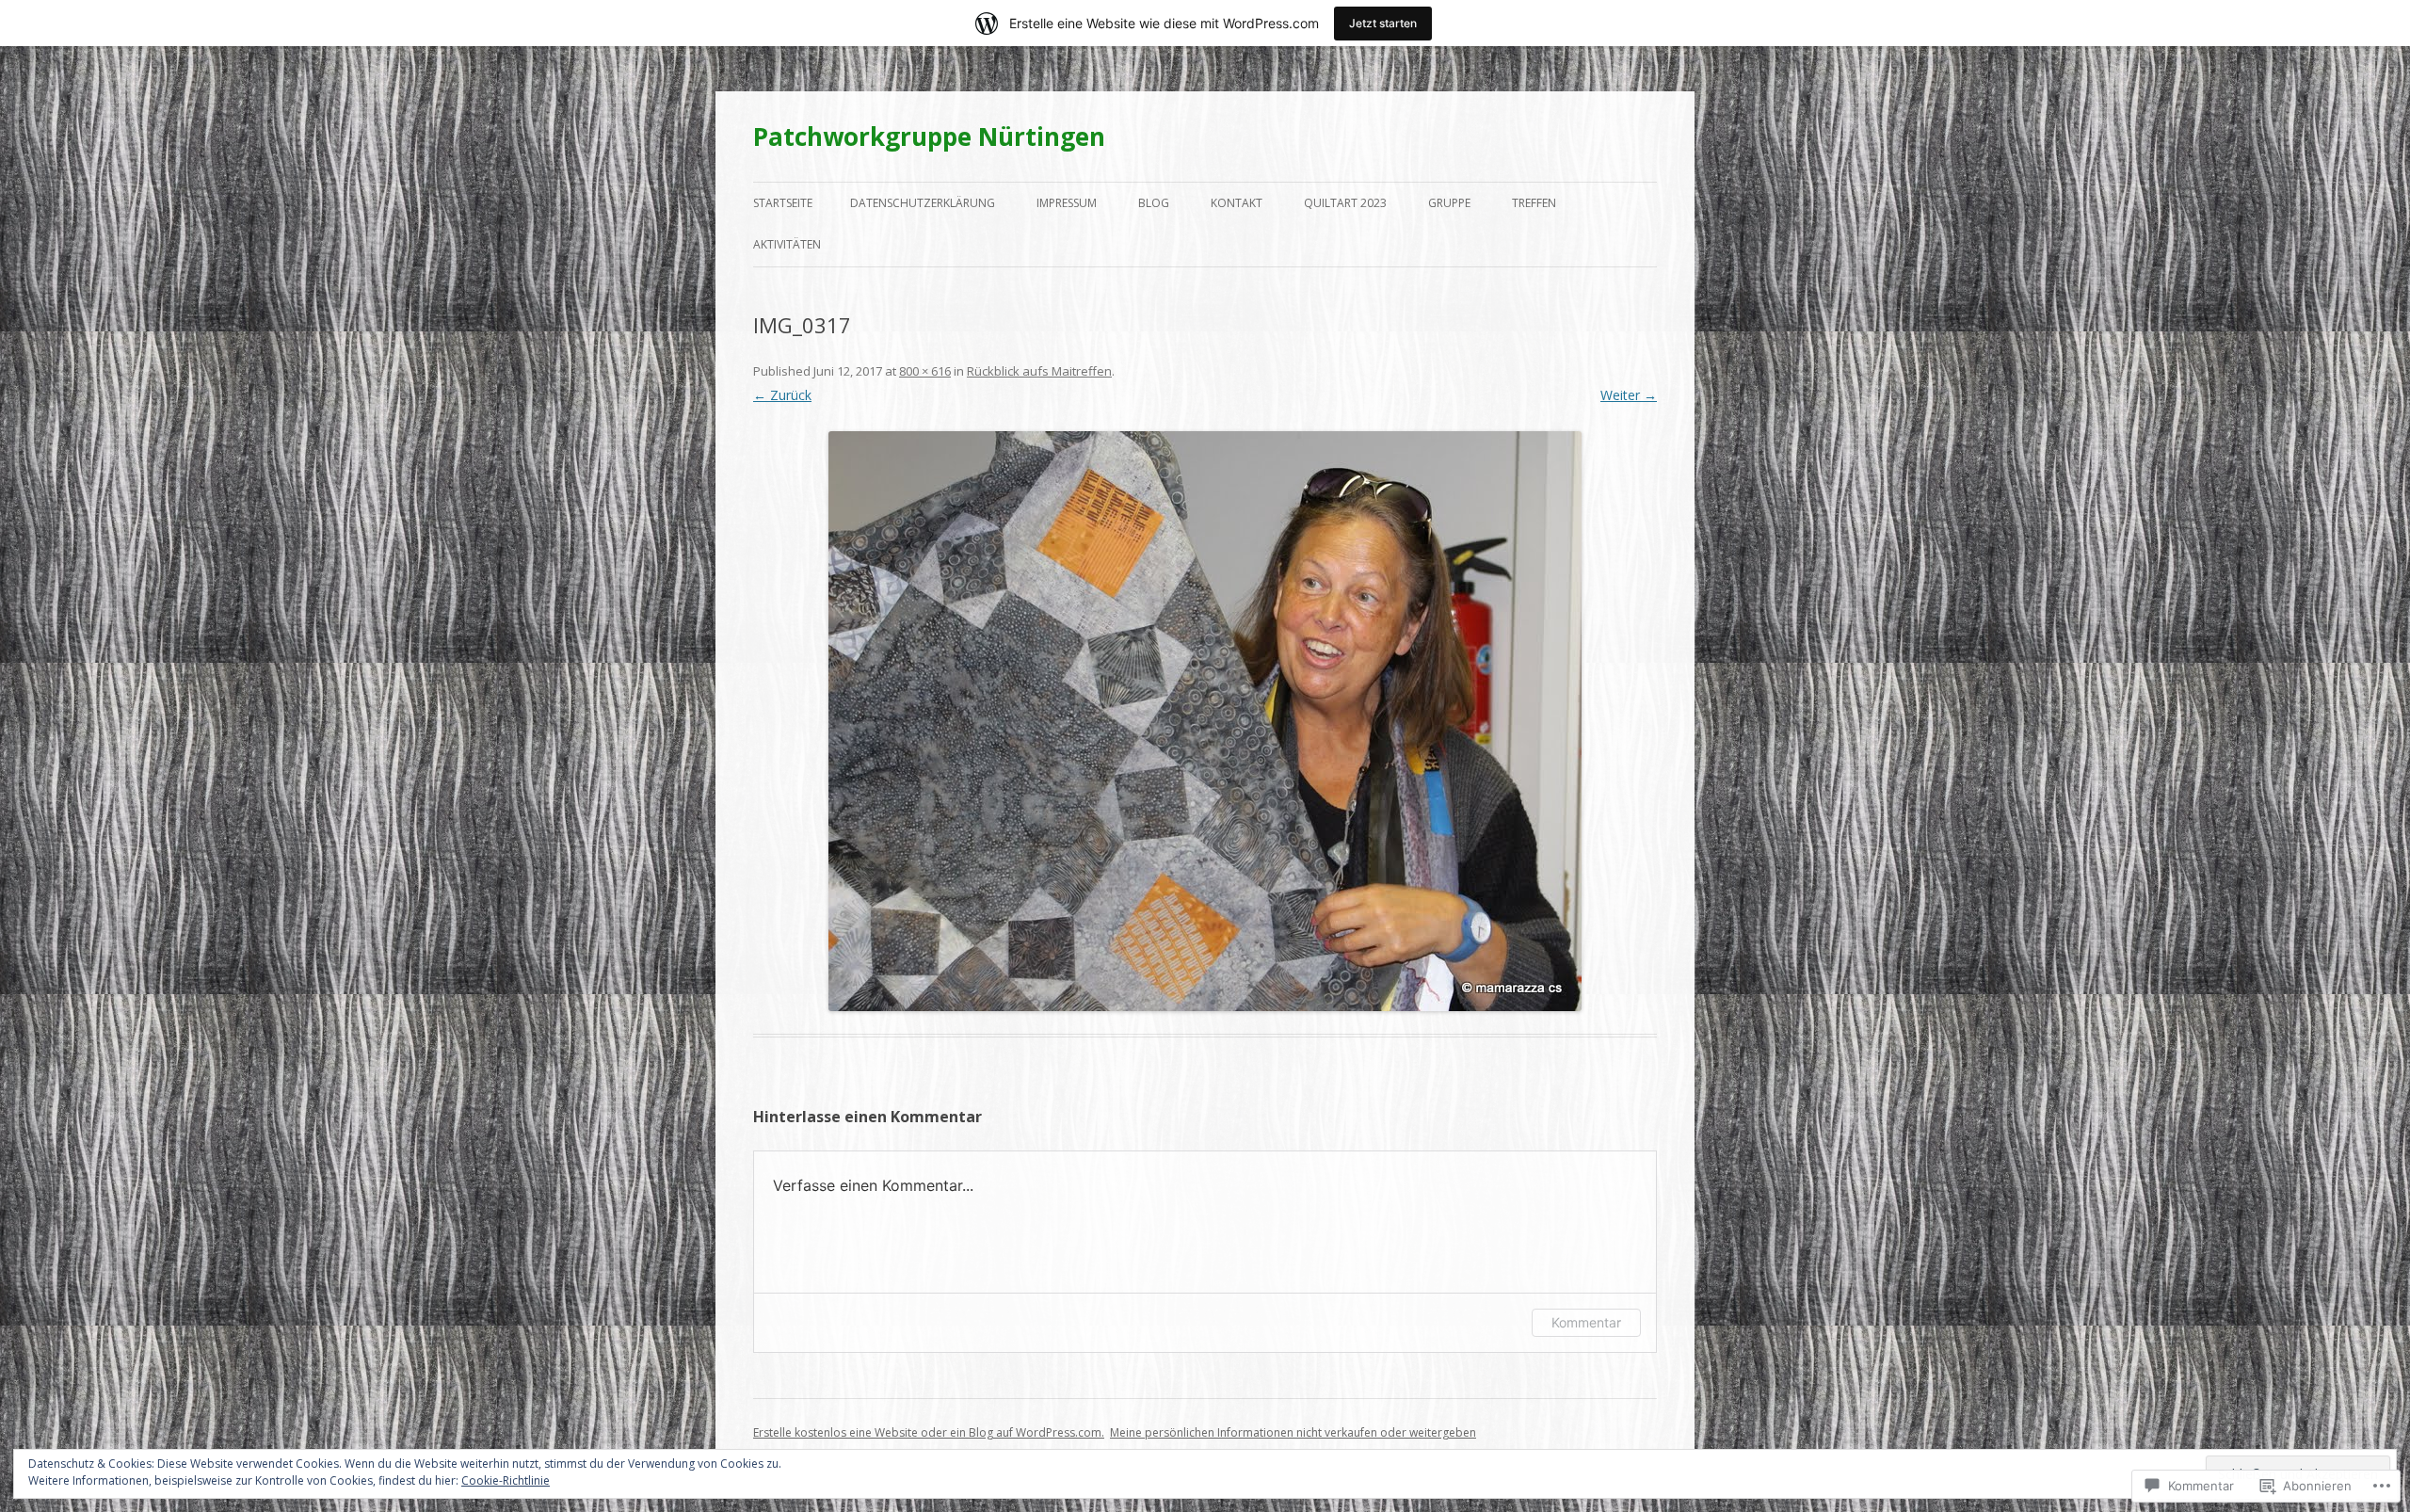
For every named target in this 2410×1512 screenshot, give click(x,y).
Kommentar (1586, 1322)
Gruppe (1449, 203)
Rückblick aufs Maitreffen (1039, 371)
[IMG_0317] (1205, 721)
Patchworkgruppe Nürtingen (929, 137)
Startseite (783, 203)
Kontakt (1237, 203)
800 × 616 (925, 371)
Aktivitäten (787, 244)
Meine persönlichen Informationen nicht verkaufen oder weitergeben (1293, 1432)
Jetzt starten (1383, 23)
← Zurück (782, 395)
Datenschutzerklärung (923, 203)
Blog (1154, 203)
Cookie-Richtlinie (506, 1480)
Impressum (1067, 203)
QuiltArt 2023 (1345, 203)
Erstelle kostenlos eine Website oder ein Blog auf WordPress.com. (929, 1432)
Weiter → (1629, 395)
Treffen (1534, 203)
